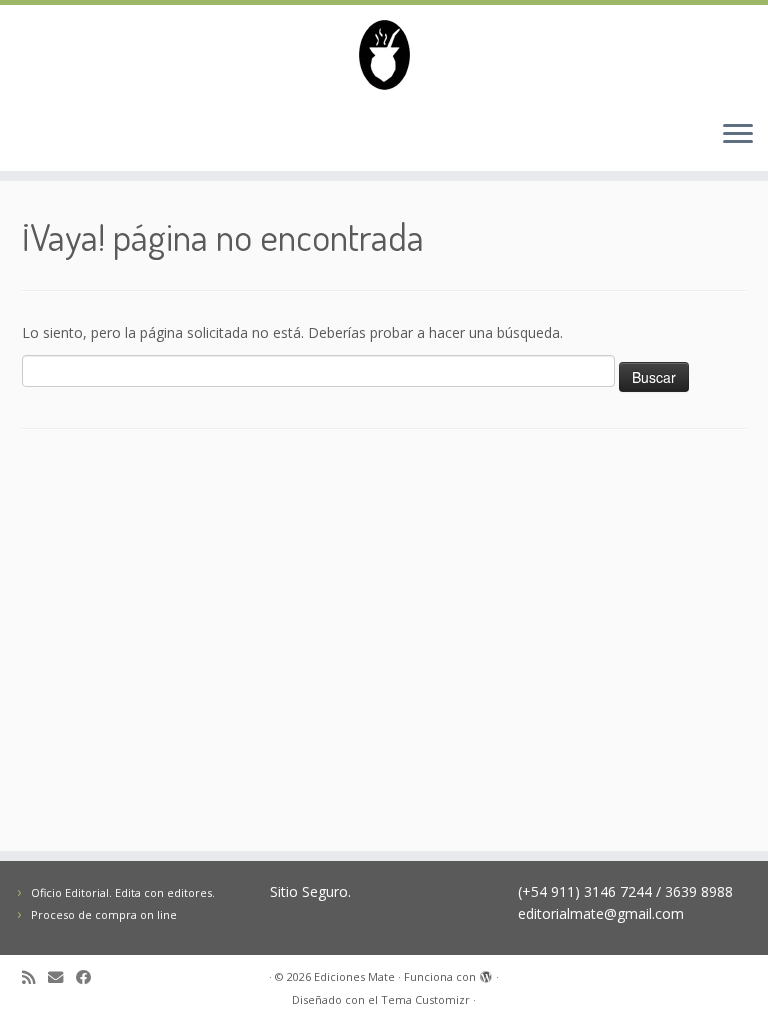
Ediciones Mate (354, 976)
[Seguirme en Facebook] (90, 977)
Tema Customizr (425, 999)
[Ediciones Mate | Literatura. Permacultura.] (384, 54)
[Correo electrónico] (62, 977)
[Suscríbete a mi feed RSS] (35, 977)
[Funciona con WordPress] (486, 973)
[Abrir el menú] (738, 135)
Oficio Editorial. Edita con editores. (123, 892)
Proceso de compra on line (104, 914)
